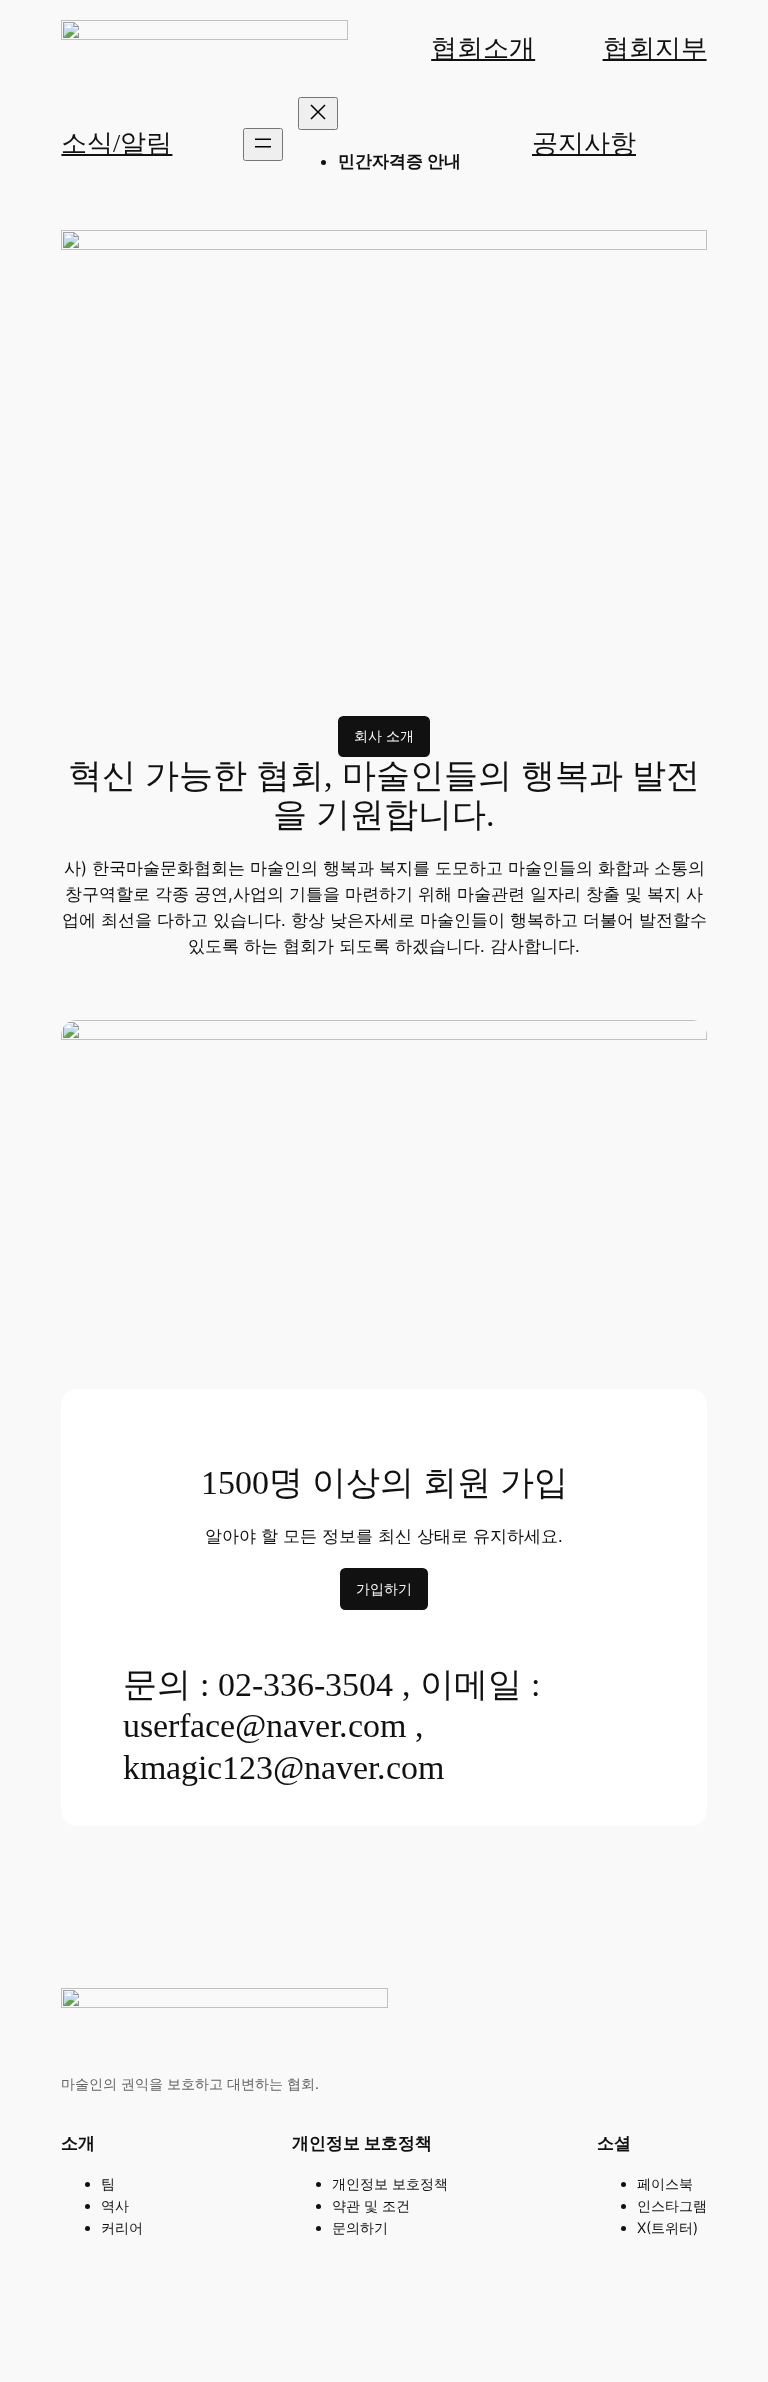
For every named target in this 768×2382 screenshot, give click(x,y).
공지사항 (584, 143)
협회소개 (483, 48)
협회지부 (655, 48)
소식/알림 (116, 143)
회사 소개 (384, 735)
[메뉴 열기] (263, 144)
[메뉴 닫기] (318, 113)
